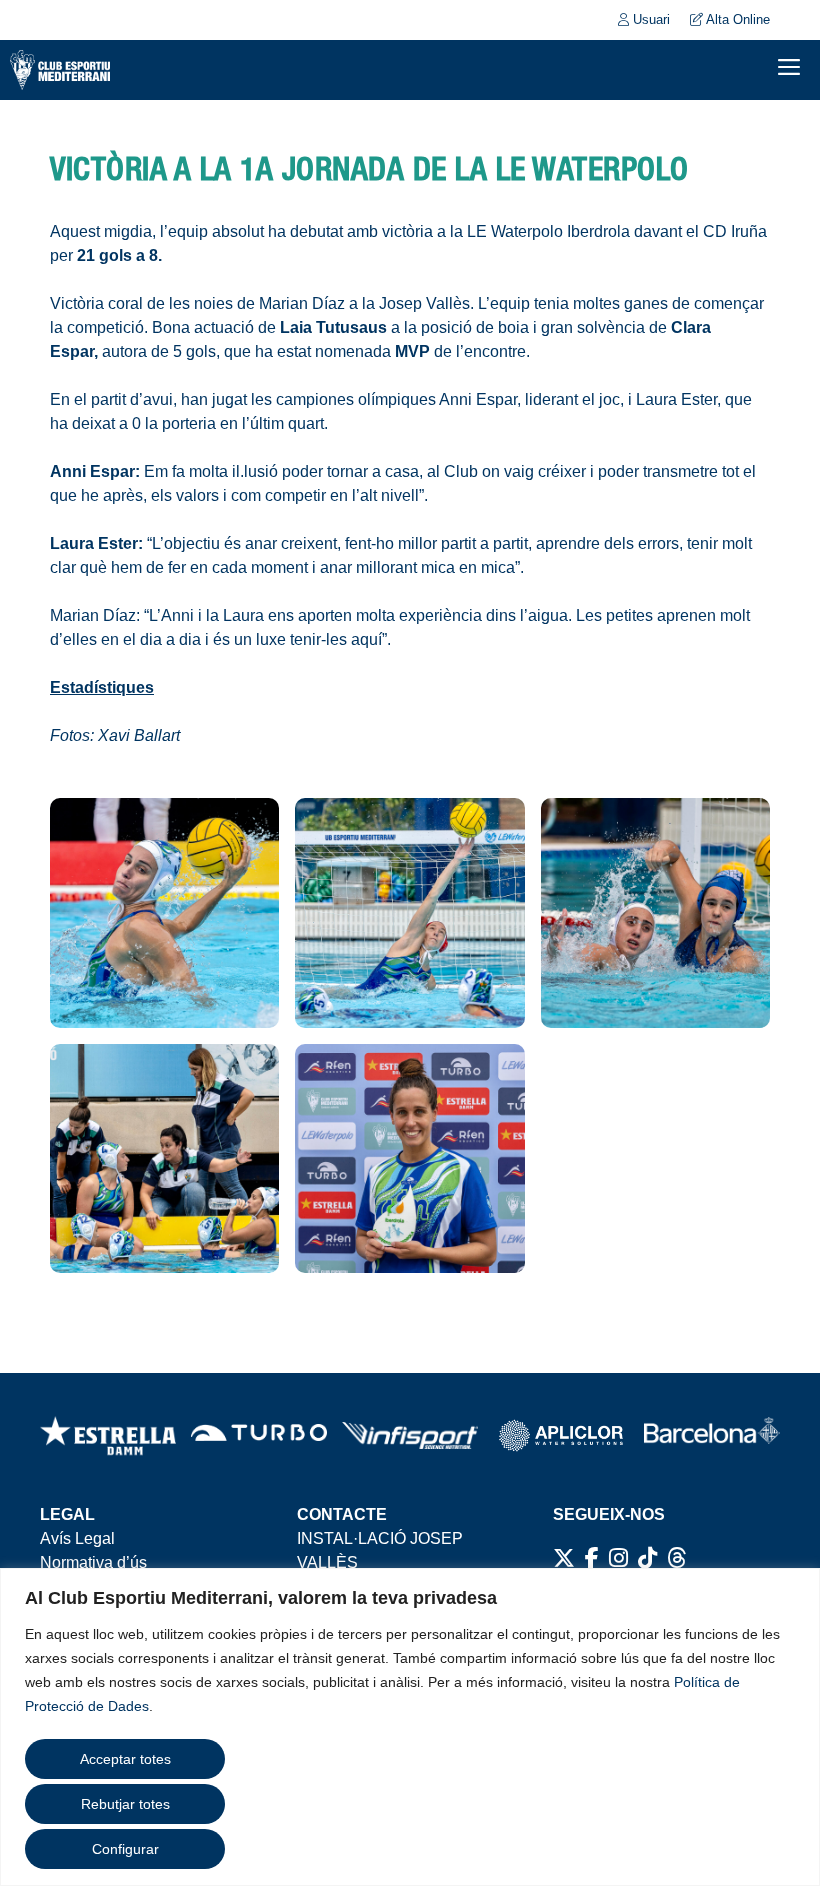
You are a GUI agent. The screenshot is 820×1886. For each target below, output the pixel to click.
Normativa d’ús (93, 1562)
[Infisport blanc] (410, 1435)
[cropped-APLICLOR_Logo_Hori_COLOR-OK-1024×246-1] (561, 1435)
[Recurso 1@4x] (712, 1436)
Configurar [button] (125, 1849)
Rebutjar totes (125, 1804)
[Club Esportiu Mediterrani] (60, 70)
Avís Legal (77, 1538)
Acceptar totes (125, 1759)
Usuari (649, 19)
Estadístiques (102, 687)
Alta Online (736, 19)
